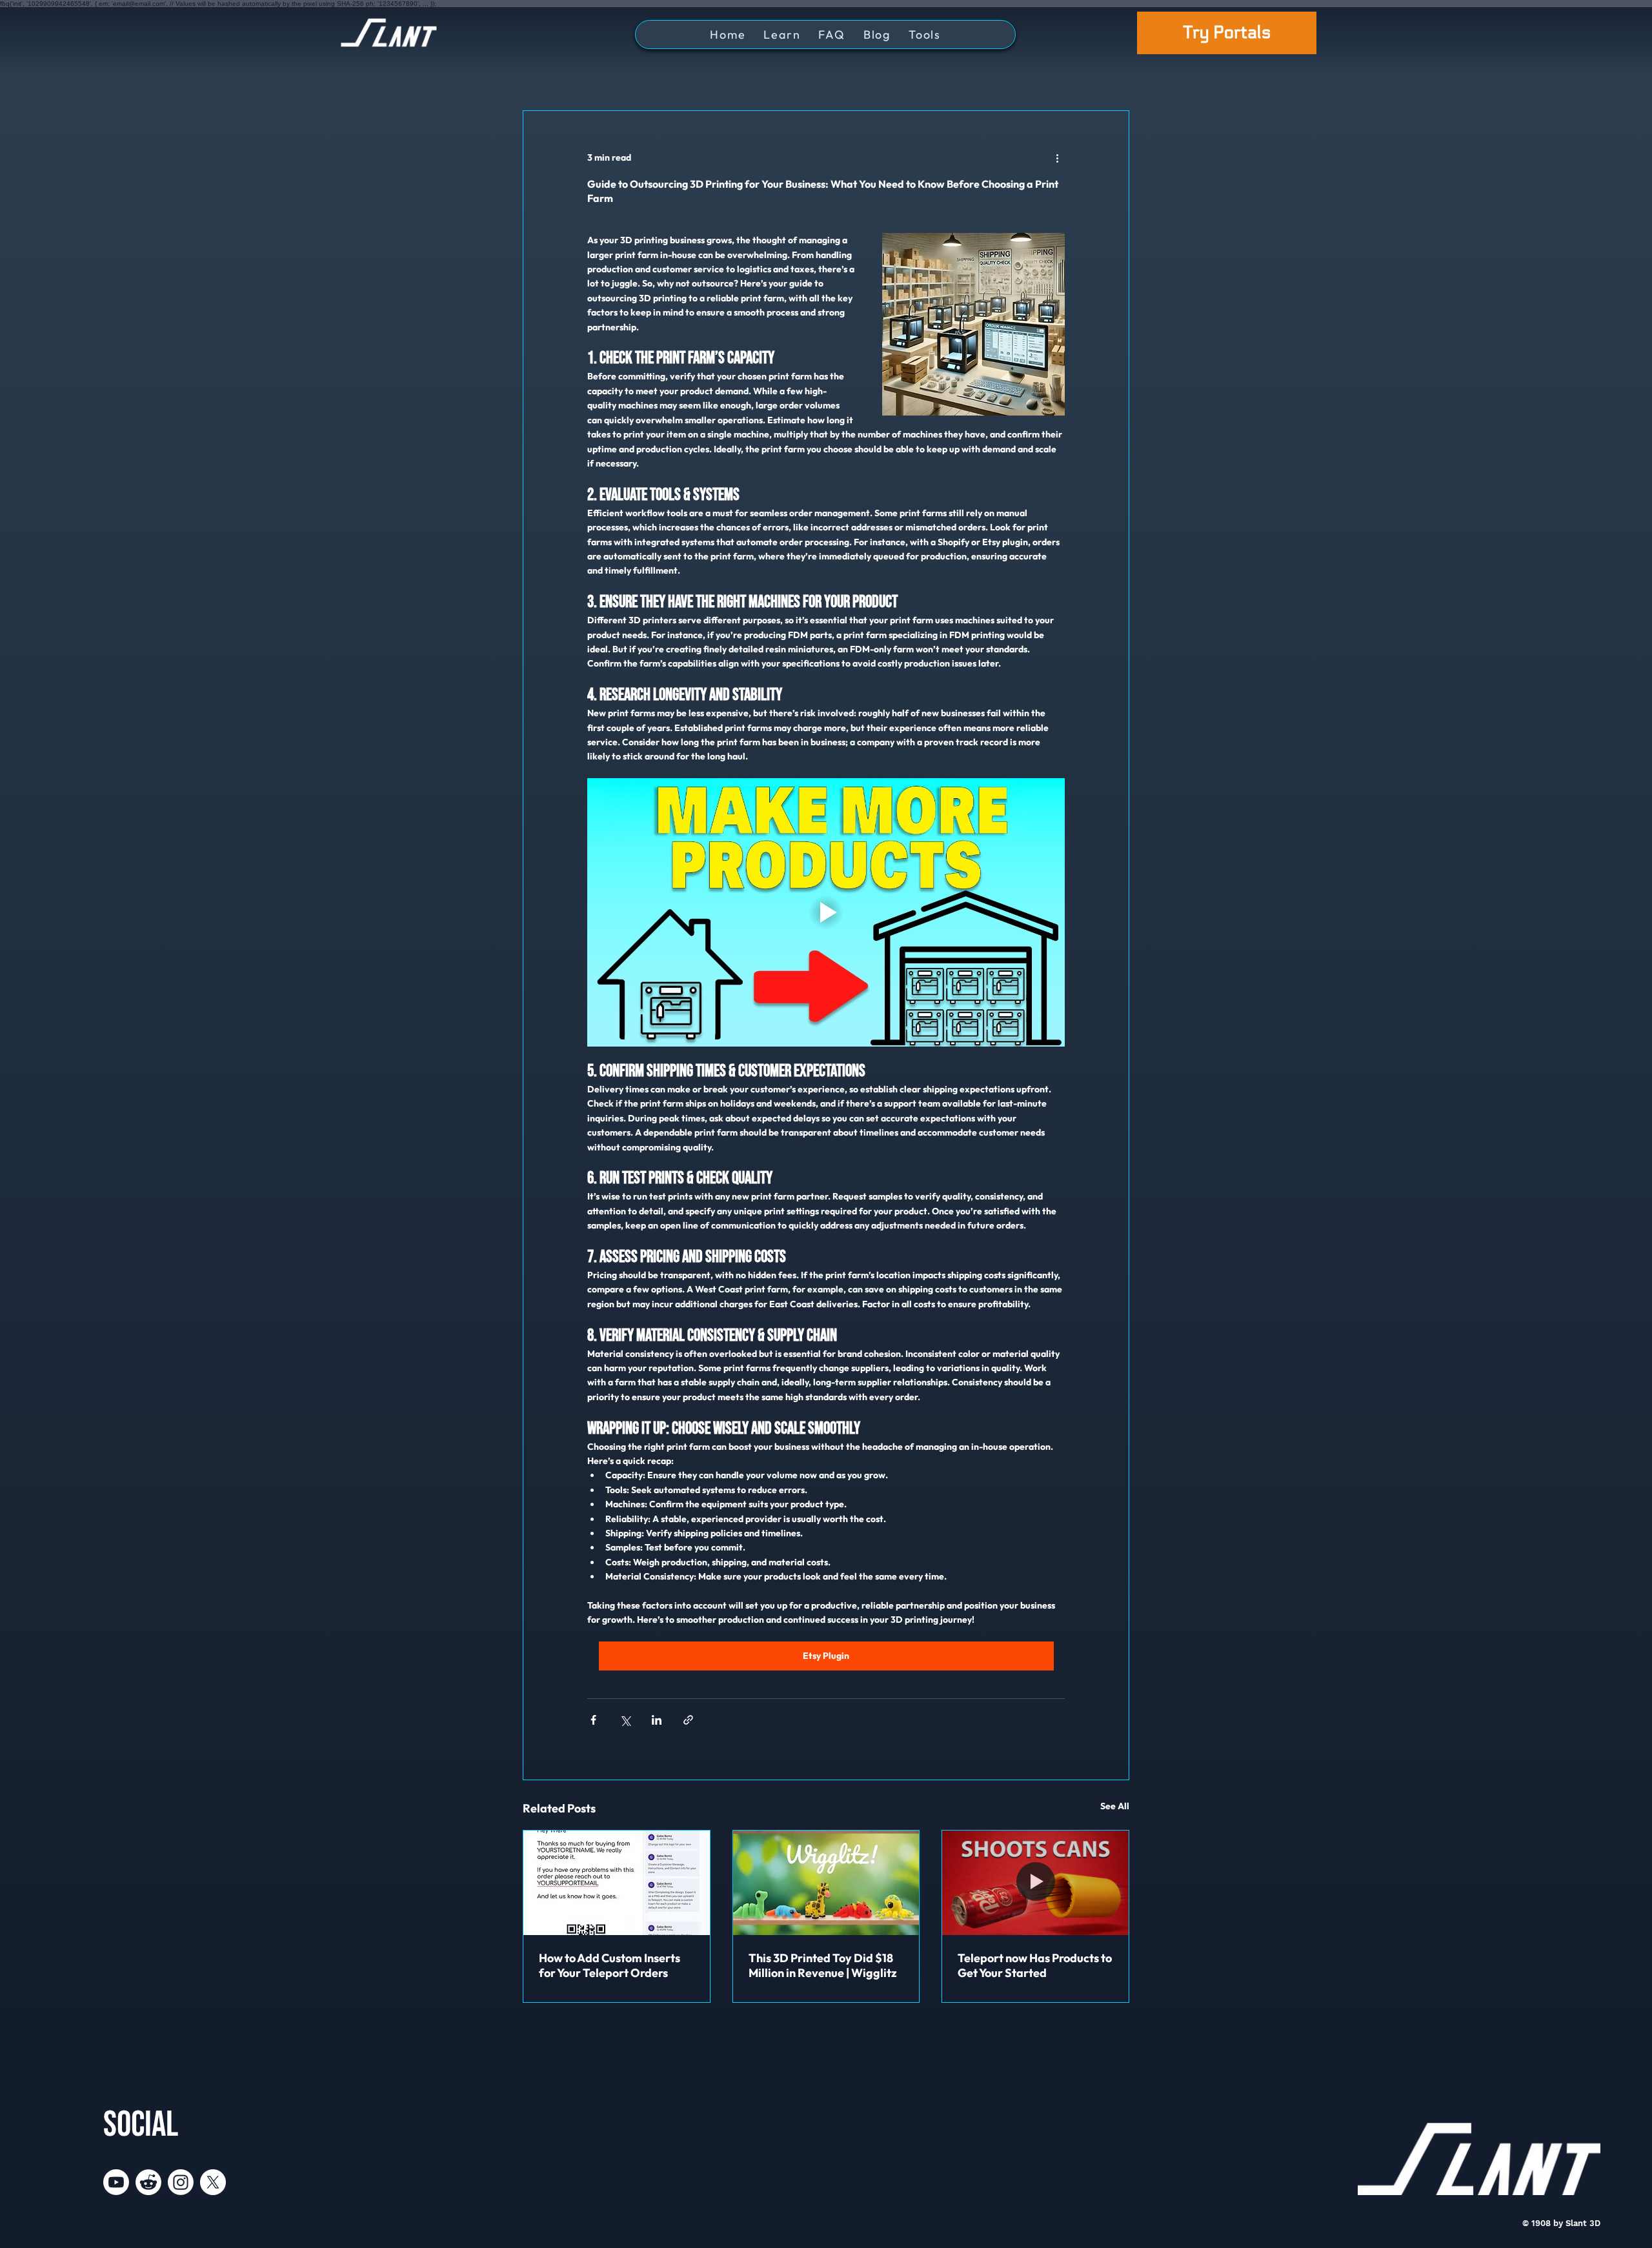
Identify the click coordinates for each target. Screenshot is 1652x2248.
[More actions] (1057, 157)
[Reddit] (148, 2182)
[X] (213, 2182)
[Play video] (826, 912)
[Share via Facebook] (593, 1720)
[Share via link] (688, 1720)
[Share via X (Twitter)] (625, 1720)
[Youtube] (116, 2182)
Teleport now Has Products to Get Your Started (1035, 1965)
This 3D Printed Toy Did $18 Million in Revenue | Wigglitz (823, 1965)
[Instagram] (181, 2182)
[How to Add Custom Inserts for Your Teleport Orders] (617, 1883)
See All (1115, 1806)
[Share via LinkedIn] (657, 1720)
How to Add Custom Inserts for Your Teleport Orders (609, 1965)
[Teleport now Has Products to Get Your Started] (1035, 1883)
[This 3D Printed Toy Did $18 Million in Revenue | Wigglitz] (826, 1883)
